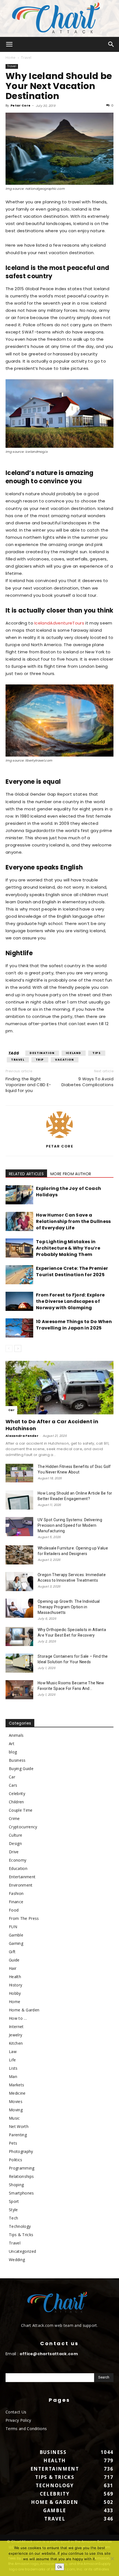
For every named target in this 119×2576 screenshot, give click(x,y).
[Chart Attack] (59, 18)
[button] (9, 44)
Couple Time (21, 1810)
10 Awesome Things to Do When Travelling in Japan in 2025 (74, 1325)
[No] (112, 2559)
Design (15, 1843)
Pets (13, 2143)
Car (11, 1410)
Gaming (16, 1943)
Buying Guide (21, 1769)
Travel (26, 58)
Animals (16, 1735)
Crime (14, 1818)
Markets (16, 2085)
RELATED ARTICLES (26, 1174)
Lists (13, 2068)
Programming (22, 2168)
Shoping (16, 2185)
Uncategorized (22, 2251)
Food (14, 1910)
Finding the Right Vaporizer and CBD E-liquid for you (28, 1085)
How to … (18, 2018)
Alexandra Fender (22, 1436)
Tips (97, 1053)
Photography (21, 2151)
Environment (21, 1885)
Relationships (21, 2176)
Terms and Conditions (26, 2429)
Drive (14, 1852)
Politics (16, 2160)
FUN (13, 1927)
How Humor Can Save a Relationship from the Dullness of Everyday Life (73, 1221)
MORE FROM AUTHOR (71, 1174)
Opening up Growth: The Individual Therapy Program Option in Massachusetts (69, 1607)
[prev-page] (9, 1348)
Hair (13, 1968)
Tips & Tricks (21, 2235)
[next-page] (18, 1348)
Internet (16, 2027)
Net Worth (19, 2126)
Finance (16, 1902)
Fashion (16, 1893)
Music (14, 2118)
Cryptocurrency (23, 1827)
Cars (13, 1785)
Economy (18, 1860)
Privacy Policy (18, 2420)
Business (17, 1760)
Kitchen (16, 2043)
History (15, 1985)
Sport (14, 2201)
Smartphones (21, 2193)
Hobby (15, 1993)
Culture (15, 1835)
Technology (20, 2226)
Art (12, 1744)
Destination (42, 1053)
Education (18, 1868)
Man (13, 2076)
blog (13, 1752)
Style (13, 2210)
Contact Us (16, 2412)
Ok (60, 2567)
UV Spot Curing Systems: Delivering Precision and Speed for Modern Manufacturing (70, 1525)
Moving (16, 2110)
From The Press (24, 1918)
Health (15, 1977)
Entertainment (22, 1877)
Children (16, 1802)
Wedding (17, 2260)
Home (11, 58)
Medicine (17, 2093)
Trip (40, 1060)
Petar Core (20, 105)
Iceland (74, 1053)
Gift (12, 1952)
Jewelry (15, 2035)
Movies (16, 2101)
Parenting (18, 2135)
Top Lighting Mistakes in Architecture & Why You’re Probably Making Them (68, 1248)
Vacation (65, 1060)
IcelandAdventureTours (59, 623)
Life (12, 2060)
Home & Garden (24, 2010)
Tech (13, 2218)
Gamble (16, 1935)
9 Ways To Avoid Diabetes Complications (87, 1082)
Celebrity (17, 1793)
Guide (14, 1960)
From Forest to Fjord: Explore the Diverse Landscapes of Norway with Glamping (70, 1301)
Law (13, 2052)
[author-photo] (59, 1138)
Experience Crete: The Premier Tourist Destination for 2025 (72, 1271)
